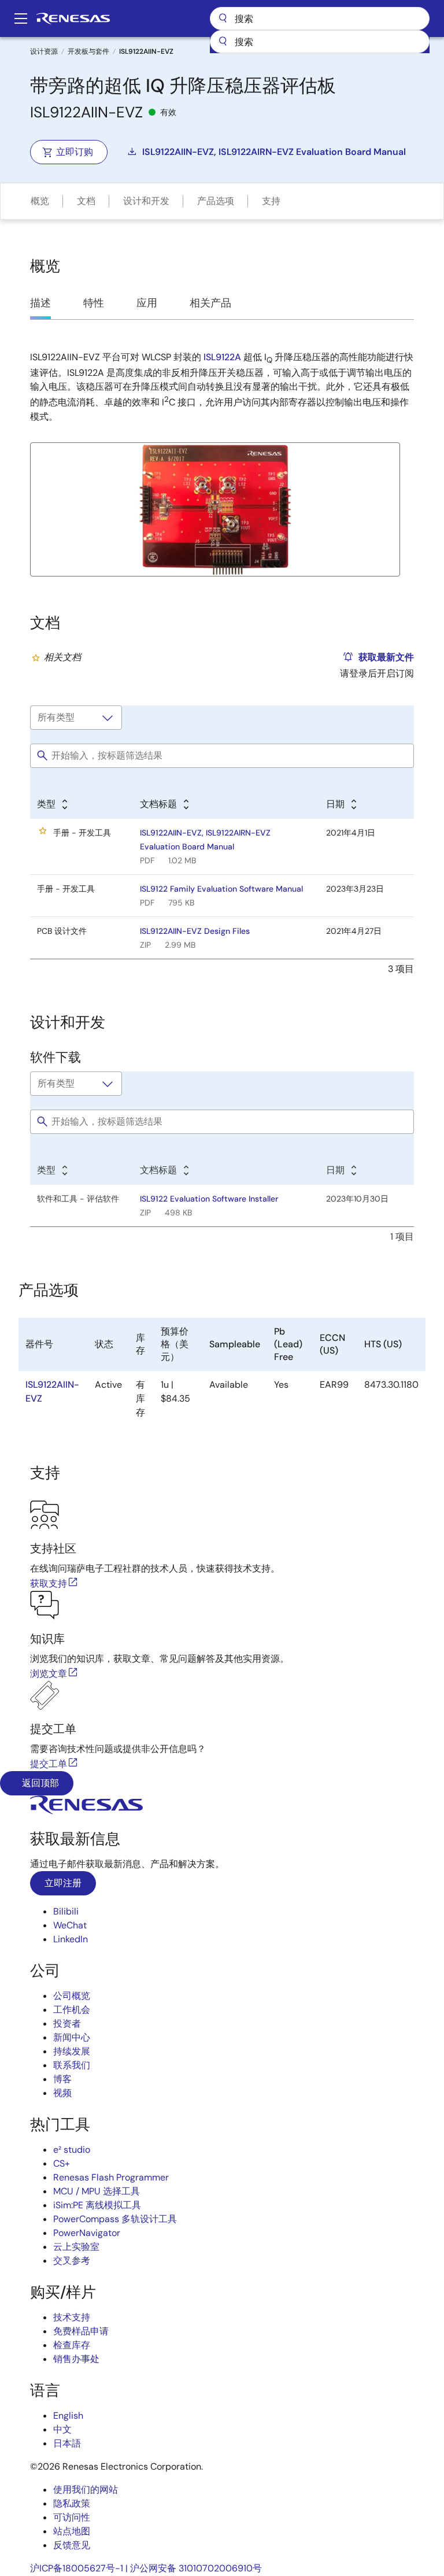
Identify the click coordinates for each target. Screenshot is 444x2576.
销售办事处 (76, 2359)
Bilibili (66, 1911)
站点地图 (72, 2531)
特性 (94, 303)
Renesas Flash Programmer (111, 2177)
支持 (271, 201)
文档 (86, 201)
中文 (62, 2429)
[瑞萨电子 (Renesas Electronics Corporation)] (73, 19)
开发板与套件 (88, 51)
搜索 (320, 19)
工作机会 (72, 2010)
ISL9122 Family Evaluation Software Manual (221, 889)
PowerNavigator (87, 2233)
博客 (62, 2079)
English (68, 2416)
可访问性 (72, 2517)
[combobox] (320, 42)
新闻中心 (72, 2037)
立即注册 (63, 1883)
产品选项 (216, 201)
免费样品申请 (81, 2331)
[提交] (223, 42)
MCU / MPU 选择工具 (97, 2191)
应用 (147, 303)
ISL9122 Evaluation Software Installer (209, 1199)
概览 (40, 201)
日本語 (67, 2443)
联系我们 (72, 2065)
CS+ (62, 2163)
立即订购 (75, 152)
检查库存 (72, 2345)
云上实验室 (76, 2247)
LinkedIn (71, 1939)
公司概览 (72, 1996)
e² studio (72, 2150)
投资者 (67, 2024)
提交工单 (49, 1764)
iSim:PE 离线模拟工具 (97, 2205)
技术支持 (72, 2317)
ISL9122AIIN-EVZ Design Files (195, 931)
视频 (62, 2093)
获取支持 (49, 1583)
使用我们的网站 (86, 2490)
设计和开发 (146, 201)
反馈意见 (72, 2545)
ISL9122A (222, 357)
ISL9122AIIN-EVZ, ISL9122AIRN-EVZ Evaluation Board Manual (274, 152)
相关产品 (210, 303)
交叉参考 (72, 2261)
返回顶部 (39, 1783)
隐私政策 (72, 2503)
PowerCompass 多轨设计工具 (115, 2219)
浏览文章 (49, 1674)
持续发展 (72, 2051)
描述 (40, 303)
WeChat (70, 1925)
